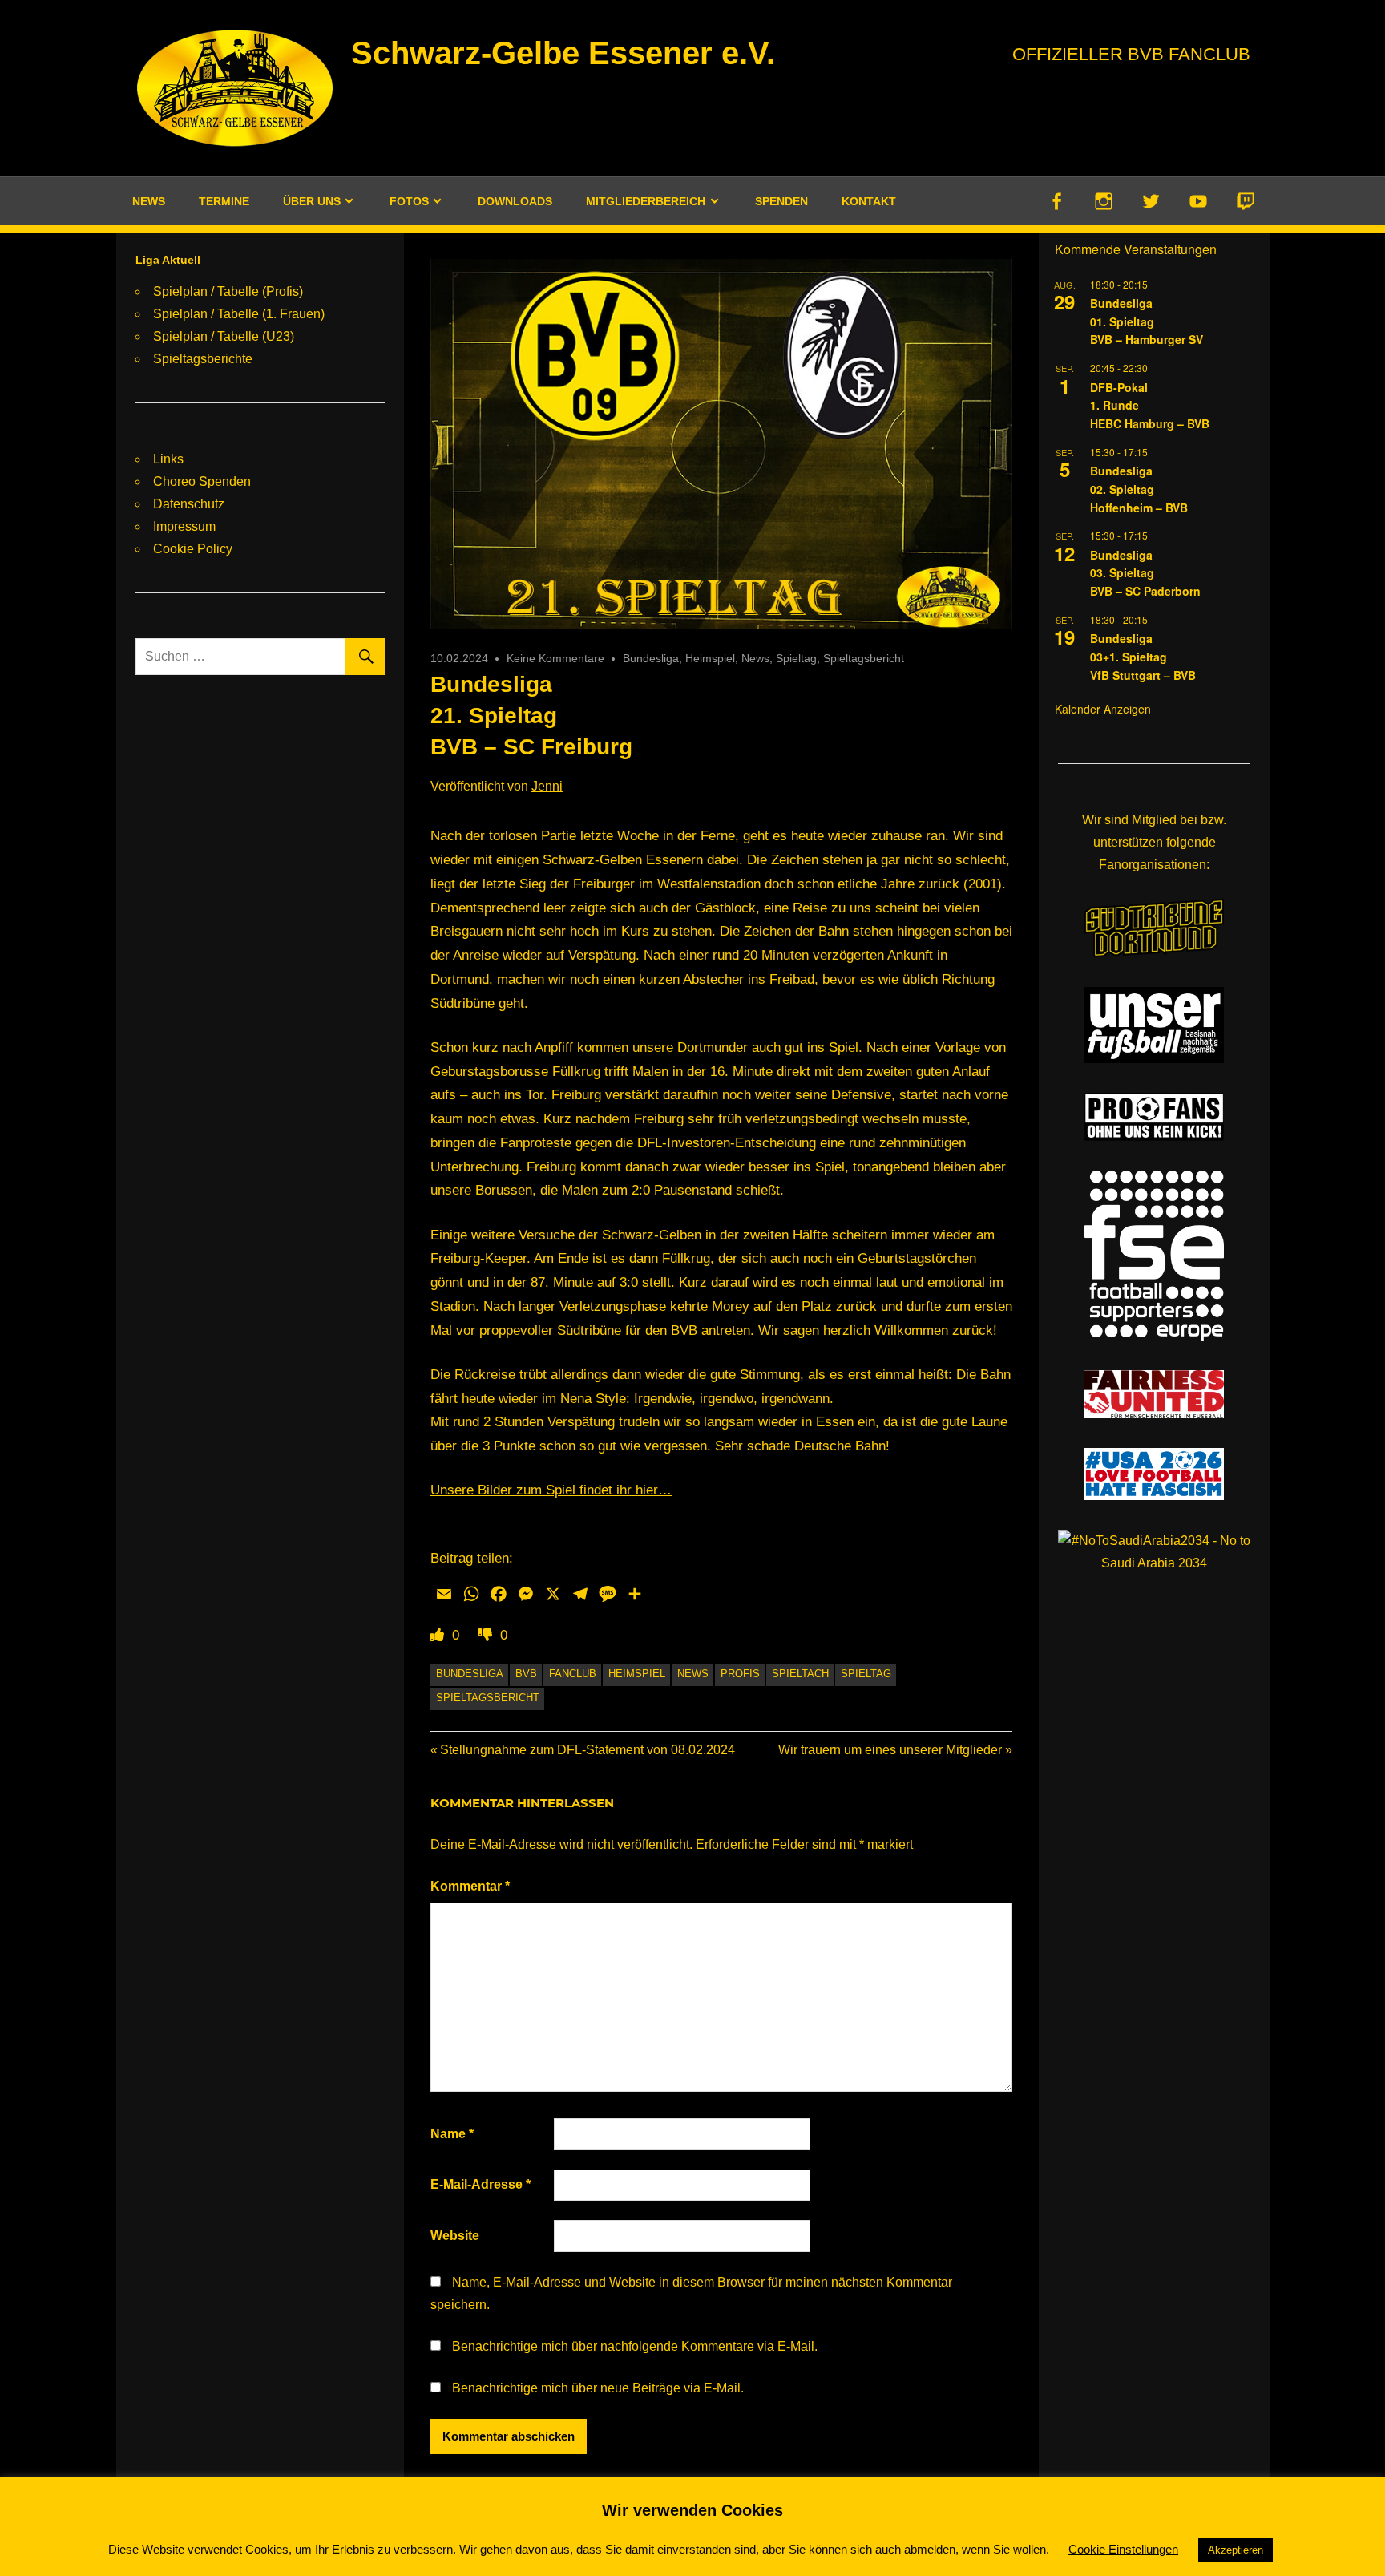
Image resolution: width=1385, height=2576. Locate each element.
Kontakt (869, 201)
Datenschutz (189, 504)
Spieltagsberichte (203, 359)
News (149, 201)
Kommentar (470, 1886)
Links (168, 459)
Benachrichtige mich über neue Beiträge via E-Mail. (598, 2388)
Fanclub (573, 1674)
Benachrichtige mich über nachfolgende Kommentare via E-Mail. (635, 2346)
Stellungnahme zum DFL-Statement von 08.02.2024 (587, 1750)
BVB (526, 1674)
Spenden (781, 201)
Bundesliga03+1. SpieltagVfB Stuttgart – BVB (1143, 656)
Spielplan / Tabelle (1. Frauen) (239, 314)
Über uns (312, 201)
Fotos (409, 201)
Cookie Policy (193, 549)
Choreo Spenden (202, 481)
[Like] (439, 1635)
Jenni (547, 786)
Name (452, 2134)
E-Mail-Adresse (481, 2184)
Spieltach (800, 1674)
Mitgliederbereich (646, 201)
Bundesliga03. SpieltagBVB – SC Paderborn (1145, 573)
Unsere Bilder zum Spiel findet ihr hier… (551, 1490)
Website (455, 2236)
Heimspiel (710, 658)
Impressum (184, 526)
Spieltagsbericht (864, 658)
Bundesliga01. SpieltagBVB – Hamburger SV (1147, 321)
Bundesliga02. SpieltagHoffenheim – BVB (1139, 489)
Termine (224, 201)
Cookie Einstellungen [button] (1123, 2549)
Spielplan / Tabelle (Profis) (228, 291)
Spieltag (796, 658)
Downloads (515, 201)
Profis (740, 1674)
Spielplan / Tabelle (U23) (224, 336)
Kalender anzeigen (1103, 709)
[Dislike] (487, 1635)
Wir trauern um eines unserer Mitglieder (890, 1750)
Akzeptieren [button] (1236, 2550)
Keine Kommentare (555, 658)
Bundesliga (651, 658)
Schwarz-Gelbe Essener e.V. (563, 53)
